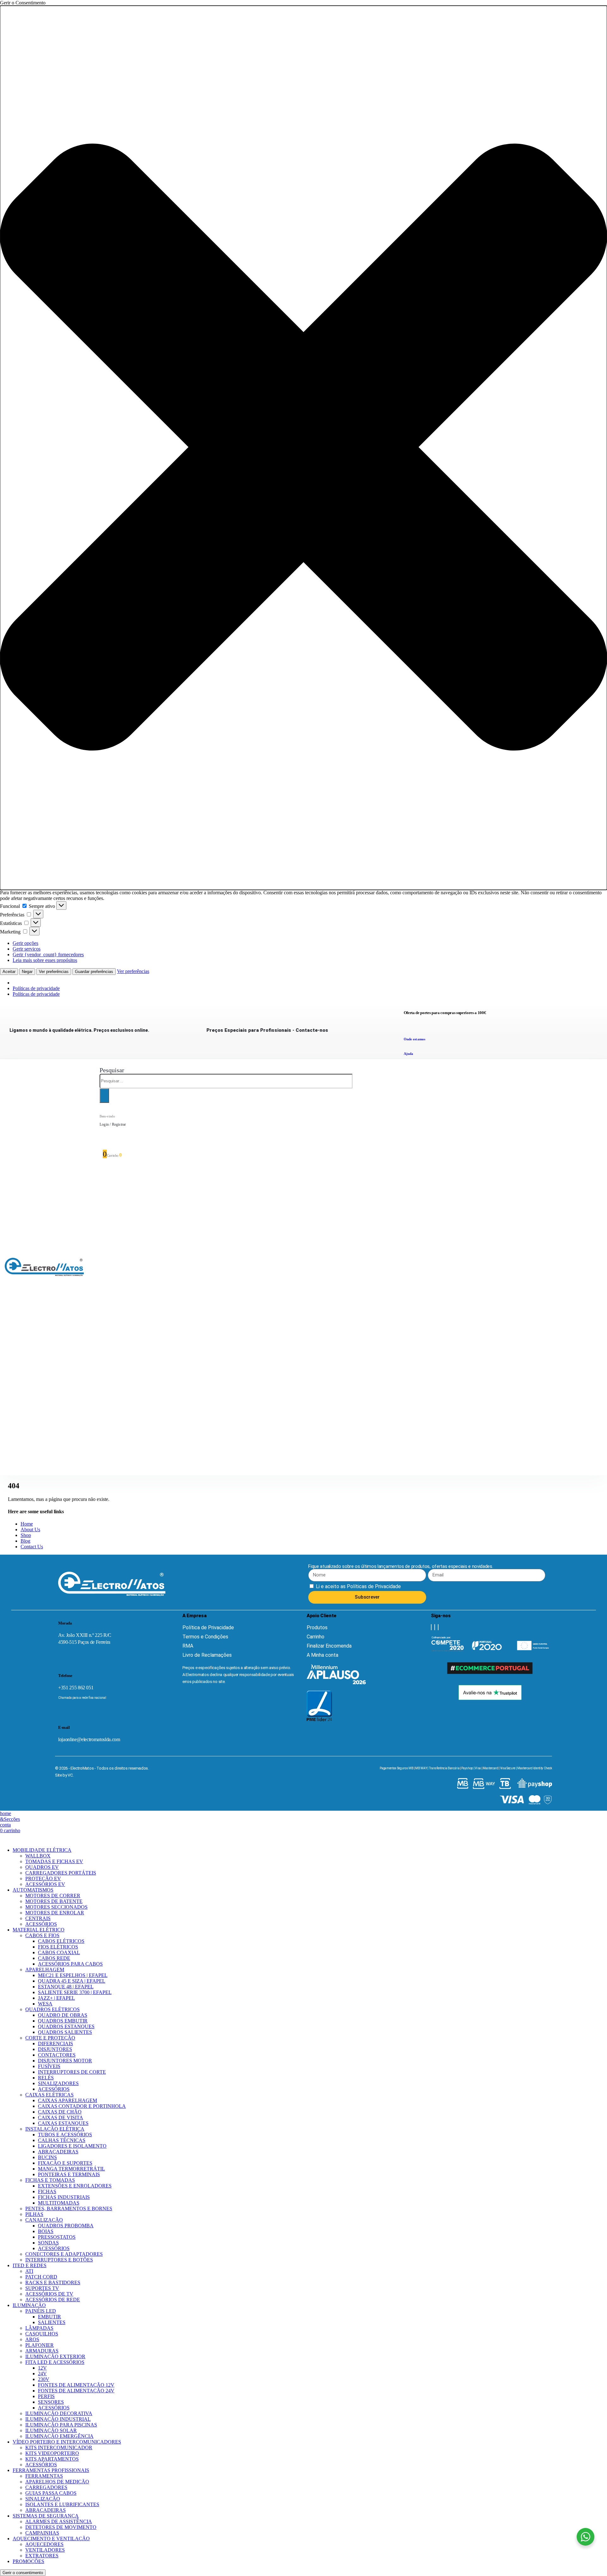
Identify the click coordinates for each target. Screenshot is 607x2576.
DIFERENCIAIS (55, 2044)
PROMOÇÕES (28, 2561)
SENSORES (51, 2402)
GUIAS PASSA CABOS (51, 2493)
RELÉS (46, 2078)
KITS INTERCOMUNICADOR (59, 2448)
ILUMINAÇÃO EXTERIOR (55, 2356)
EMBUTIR (49, 2317)
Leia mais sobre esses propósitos (45, 960)
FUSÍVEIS (49, 2066)
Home (27, 1524)
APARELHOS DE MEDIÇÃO (57, 2482)
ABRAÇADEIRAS (58, 2152)
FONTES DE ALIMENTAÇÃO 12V (76, 2385)
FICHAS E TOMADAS (50, 2180)
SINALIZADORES (58, 2083)
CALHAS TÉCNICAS (62, 2140)
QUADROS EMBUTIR (63, 2021)
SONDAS (48, 2243)
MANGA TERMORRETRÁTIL (71, 2169)
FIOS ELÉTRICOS (58, 1947)
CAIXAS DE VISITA (61, 2117)
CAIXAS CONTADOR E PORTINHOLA (82, 2106)
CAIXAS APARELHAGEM (67, 2100)
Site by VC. (64, 1775)
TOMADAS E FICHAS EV (54, 1861)
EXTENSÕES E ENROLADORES (75, 2186)
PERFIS (46, 2396)
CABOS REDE (54, 1958)
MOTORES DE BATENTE (54, 1901)
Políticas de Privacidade (373, 1586)
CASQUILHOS (42, 2334)
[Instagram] (435, 1627)
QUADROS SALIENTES (65, 2032)
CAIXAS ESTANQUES (63, 2123)
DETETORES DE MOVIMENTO (61, 2527)
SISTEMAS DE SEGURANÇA (46, 2516)
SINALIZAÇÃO (43, 2499)
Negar (27, 972)
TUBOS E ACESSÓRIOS (65, 2135)
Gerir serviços (27, 949)
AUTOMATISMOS (33, 1890)
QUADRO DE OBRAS (63, 2015)
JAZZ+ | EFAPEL (56, 1998)
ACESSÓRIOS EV (45, 1884)
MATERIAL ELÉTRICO (39, 1930)
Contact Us (32, 1547)
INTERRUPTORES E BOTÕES (59, 2260)
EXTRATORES (42, 2556)
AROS (32, 2339)
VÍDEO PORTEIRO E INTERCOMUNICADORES (67, 2442)
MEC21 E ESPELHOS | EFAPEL (73, 1975)
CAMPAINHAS (42, 2533)
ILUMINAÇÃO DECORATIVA (59, 2413)
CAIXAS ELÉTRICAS (49, 2095)
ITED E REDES (30, 2265)
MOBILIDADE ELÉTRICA (42, 1850)
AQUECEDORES (44, 2544)
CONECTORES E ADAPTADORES (64, 2254)
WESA (45, 2004)
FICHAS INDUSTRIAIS (64, 2197)
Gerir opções (25, 943)
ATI (29, 2271)
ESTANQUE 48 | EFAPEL (66, 1987)
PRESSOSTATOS (57, 2237)
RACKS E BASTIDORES (53, 2282)
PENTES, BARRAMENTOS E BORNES (69, 2209)
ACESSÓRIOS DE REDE (53, 2300)
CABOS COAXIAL (59, 1952)
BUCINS (47, 2157)
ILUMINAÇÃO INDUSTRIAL (58, 2419)
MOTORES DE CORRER (53, 1896)
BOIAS (46, 2231)
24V (42, 2374)
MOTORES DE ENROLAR (55, 1913)
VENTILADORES (45, 2550)
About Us (30, 1530)
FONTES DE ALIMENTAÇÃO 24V (76, 2391)
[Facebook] (431, 1627)
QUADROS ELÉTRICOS (52, 2009)
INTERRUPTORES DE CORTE (72, 2072)
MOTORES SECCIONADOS (56, 1907)
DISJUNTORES (55, 2049)
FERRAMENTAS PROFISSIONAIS (51, 2470)
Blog (25, 1541)
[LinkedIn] (438, 1627)
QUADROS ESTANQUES (66, 2026)
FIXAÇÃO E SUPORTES (65, 2163)
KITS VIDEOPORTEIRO (52, 2453)
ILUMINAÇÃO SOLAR (51, 2430)
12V (42, 2368)
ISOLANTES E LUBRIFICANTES (62, 2504)
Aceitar (9, 972)
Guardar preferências (94, 972)
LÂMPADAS (39, 2328)
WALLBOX (38, 1856)
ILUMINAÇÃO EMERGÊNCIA (59, 2436)
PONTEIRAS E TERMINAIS (69, 2174)
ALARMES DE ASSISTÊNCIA (59, 2521)
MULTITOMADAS (59, 2203)
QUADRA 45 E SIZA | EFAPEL (72, 1981)
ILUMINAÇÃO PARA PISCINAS (61, 2425)
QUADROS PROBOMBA (66, 2226)
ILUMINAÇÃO (29, 2305)
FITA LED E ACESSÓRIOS (55, 2362)
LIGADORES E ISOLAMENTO (72, 2146)
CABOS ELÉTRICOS (61, 1941)
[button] (303, 448)
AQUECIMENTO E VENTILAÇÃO (51, 2539)
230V (44, 2379)
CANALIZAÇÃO (44, 2220)
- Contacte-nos (267, 1030)
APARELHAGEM (45, 1970)
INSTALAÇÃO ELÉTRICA (55, 2129)
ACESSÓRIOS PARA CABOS (70, 1964)
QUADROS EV (42, 1867)
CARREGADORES (46, 2487)
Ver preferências (54, 972)
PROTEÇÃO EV (43, 1878)
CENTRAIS (38, 1918)
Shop (26, 1535)
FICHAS (47, 2191)
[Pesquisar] (104, 1096)
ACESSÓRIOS (41, 1924)
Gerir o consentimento (23, 2573)
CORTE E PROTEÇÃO (50, 2038)
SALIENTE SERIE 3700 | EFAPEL (75, 1992)
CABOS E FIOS (42, 1935)
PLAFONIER (40, 2345)
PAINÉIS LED (41, 2311)
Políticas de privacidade (36, 988)
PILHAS (34, 2214)
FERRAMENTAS (44, 2476)
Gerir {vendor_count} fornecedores (48, 955)
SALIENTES (52, 2322)
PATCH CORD (41, 2277)
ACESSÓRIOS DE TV (49, 2294)
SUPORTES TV (42, 2288)
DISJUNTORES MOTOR (65, 2061)
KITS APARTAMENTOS (52, 2459)
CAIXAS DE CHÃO (60, 2112)
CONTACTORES (57, 2055)
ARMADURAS (42, 2351)
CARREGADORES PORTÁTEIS (61, 1873)
